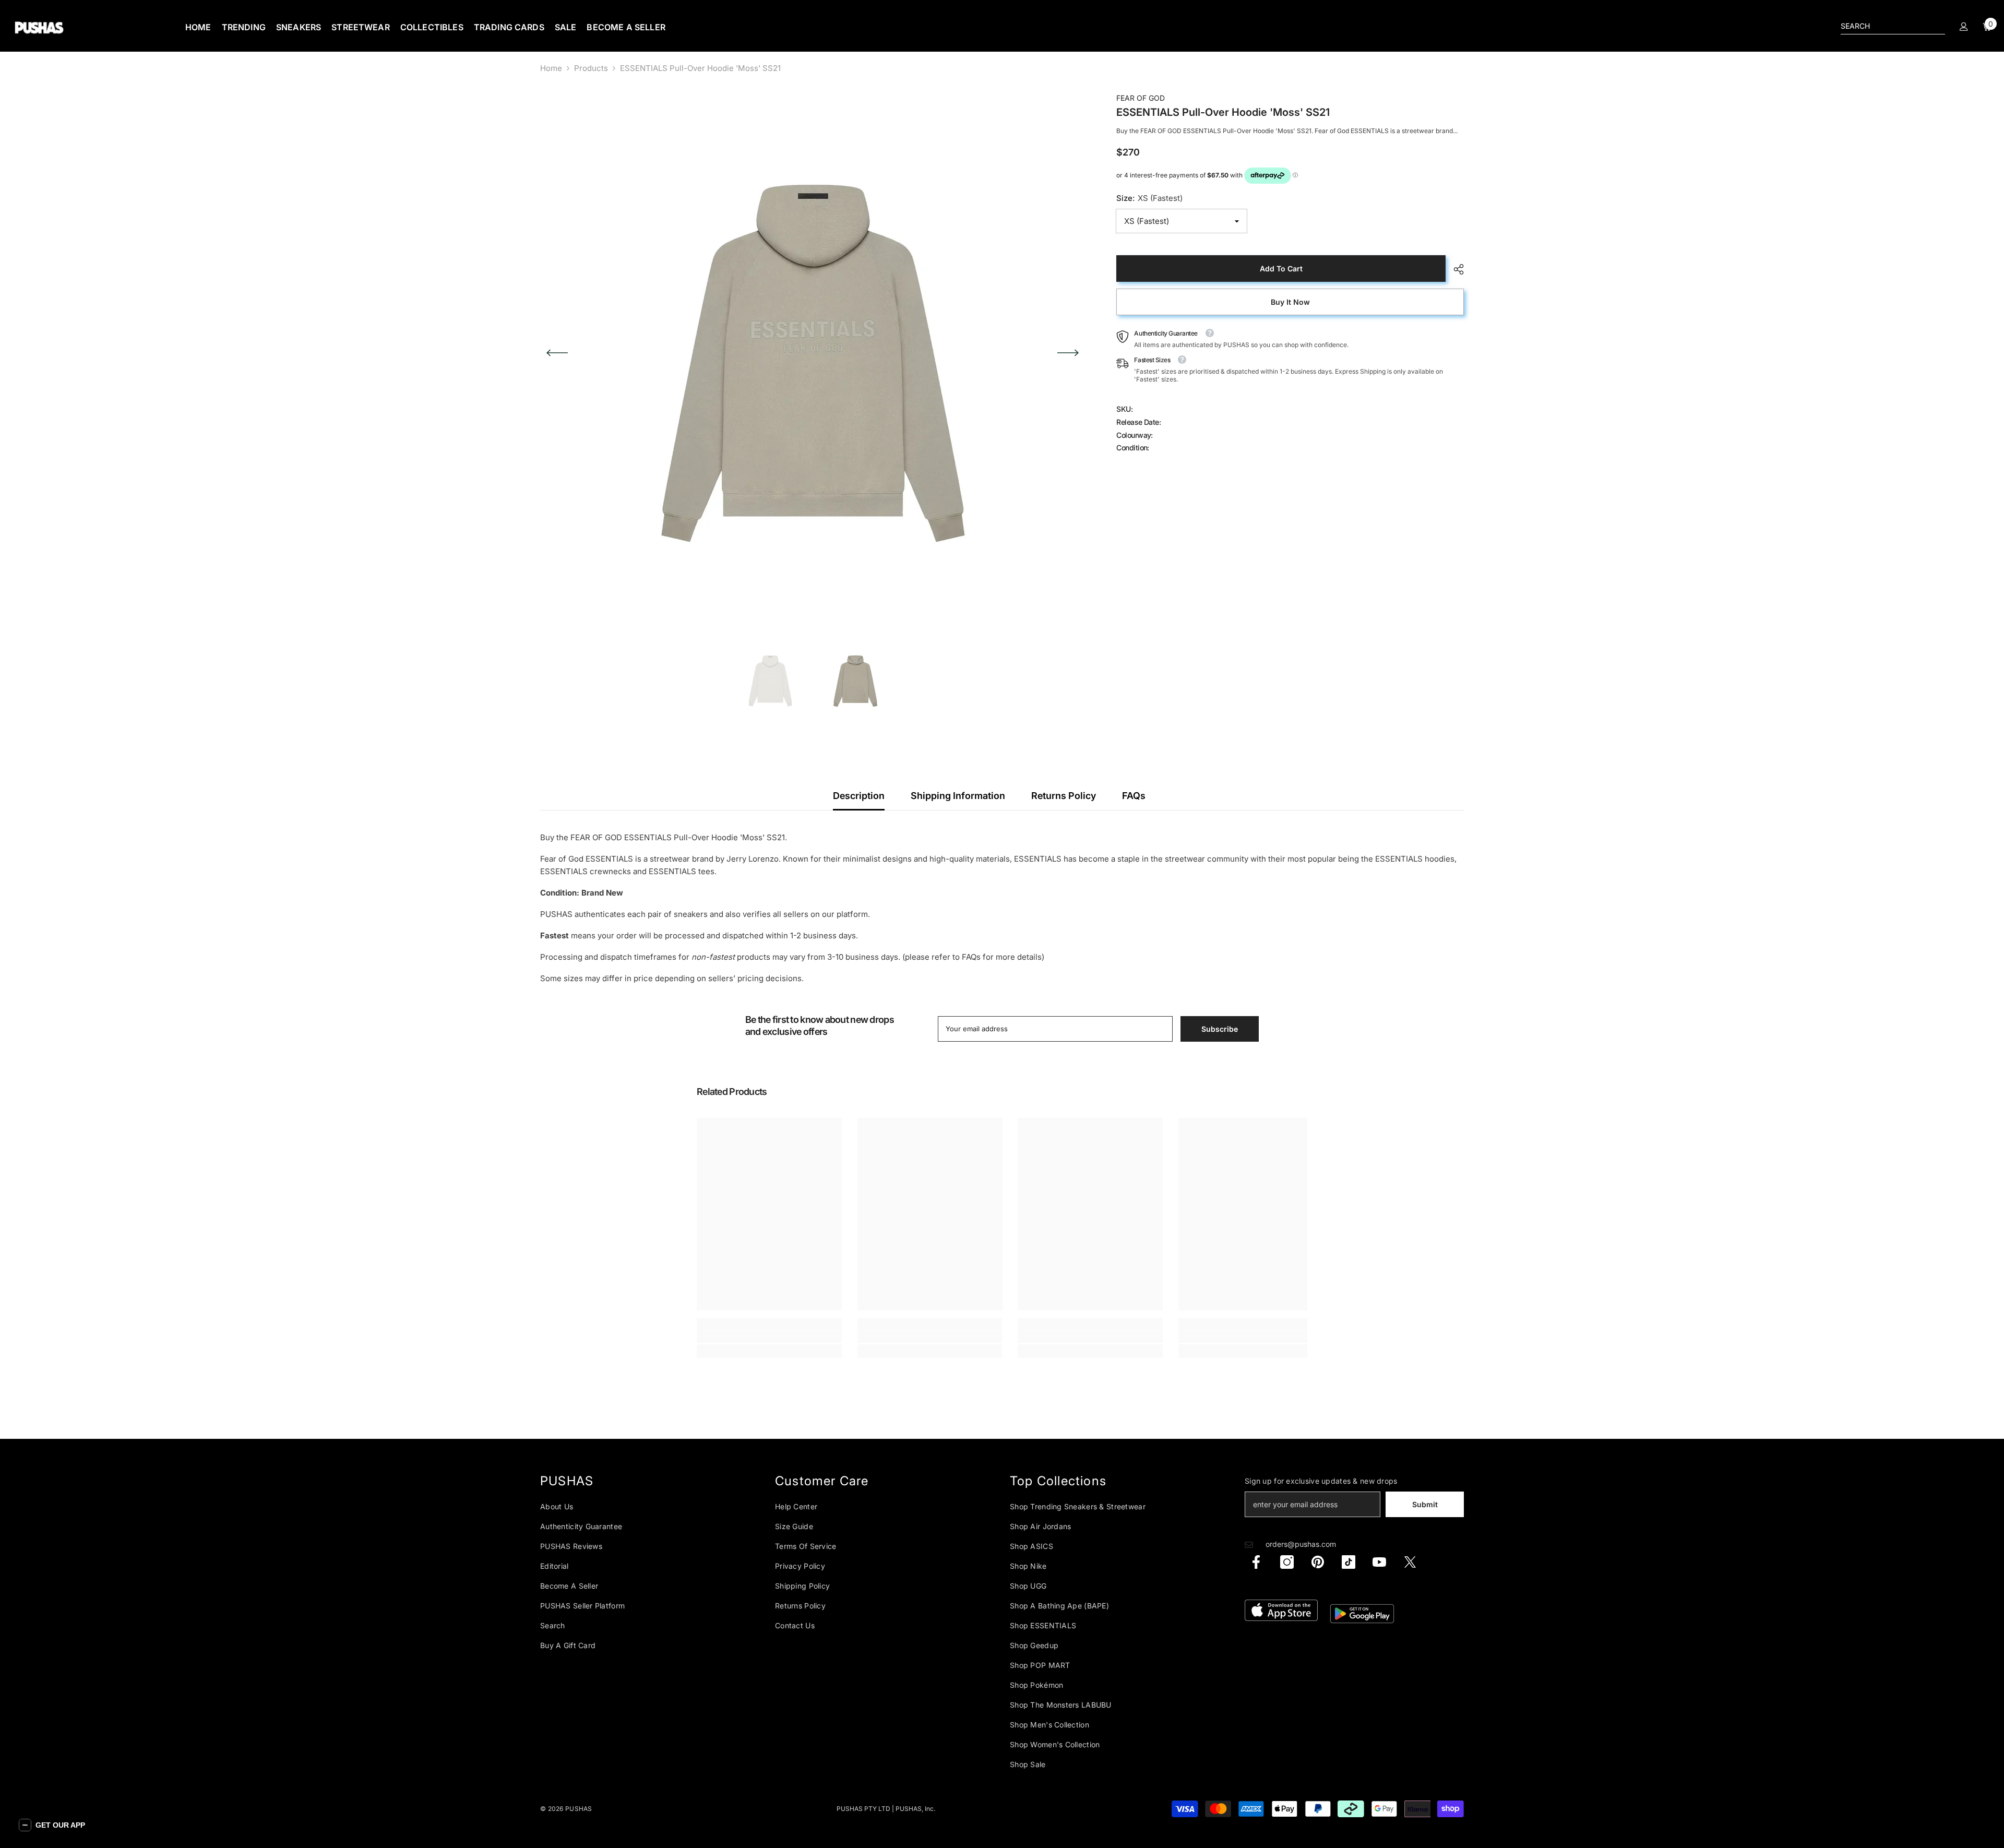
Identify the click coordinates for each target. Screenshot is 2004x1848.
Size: (1149, 198)
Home (551, 68)
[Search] (1893, 26)
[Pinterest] (1318, 1562)
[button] (557, 353)
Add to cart (1281, 269)
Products (591, 68)
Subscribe (1220, 1029)
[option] (813, 353)
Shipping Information (958, 796)
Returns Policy (1064, 796)
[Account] (1964, 27)
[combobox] (1884, 26)
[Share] (1455, 269)
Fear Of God (1141, 98)
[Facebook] (1256, 1562)
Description (859, 796)
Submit (1425, 1504)
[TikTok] (1349, 1562)
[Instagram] (1287, 1562)
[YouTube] (1379, 1562)
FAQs (1134, 796)
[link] (769, 1337)
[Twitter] (1410, 1562)
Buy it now (1290, 302)
